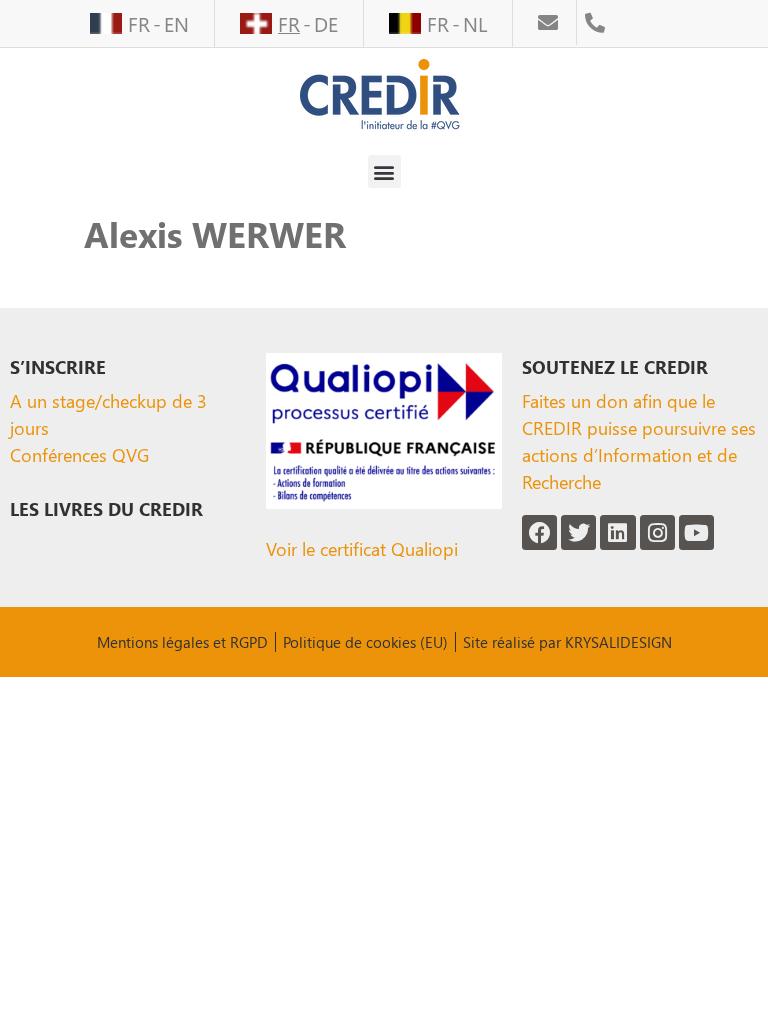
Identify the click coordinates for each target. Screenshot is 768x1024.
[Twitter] (578, 532)
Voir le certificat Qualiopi (362, 548)
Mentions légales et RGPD (182, 642)
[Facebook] (539, 532)
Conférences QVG (79, 454)
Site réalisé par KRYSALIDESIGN (567, 642)
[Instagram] (657, 532)
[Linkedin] (617, 532)
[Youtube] (696, 532)
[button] (384, 171)
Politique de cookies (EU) (365, 642)
